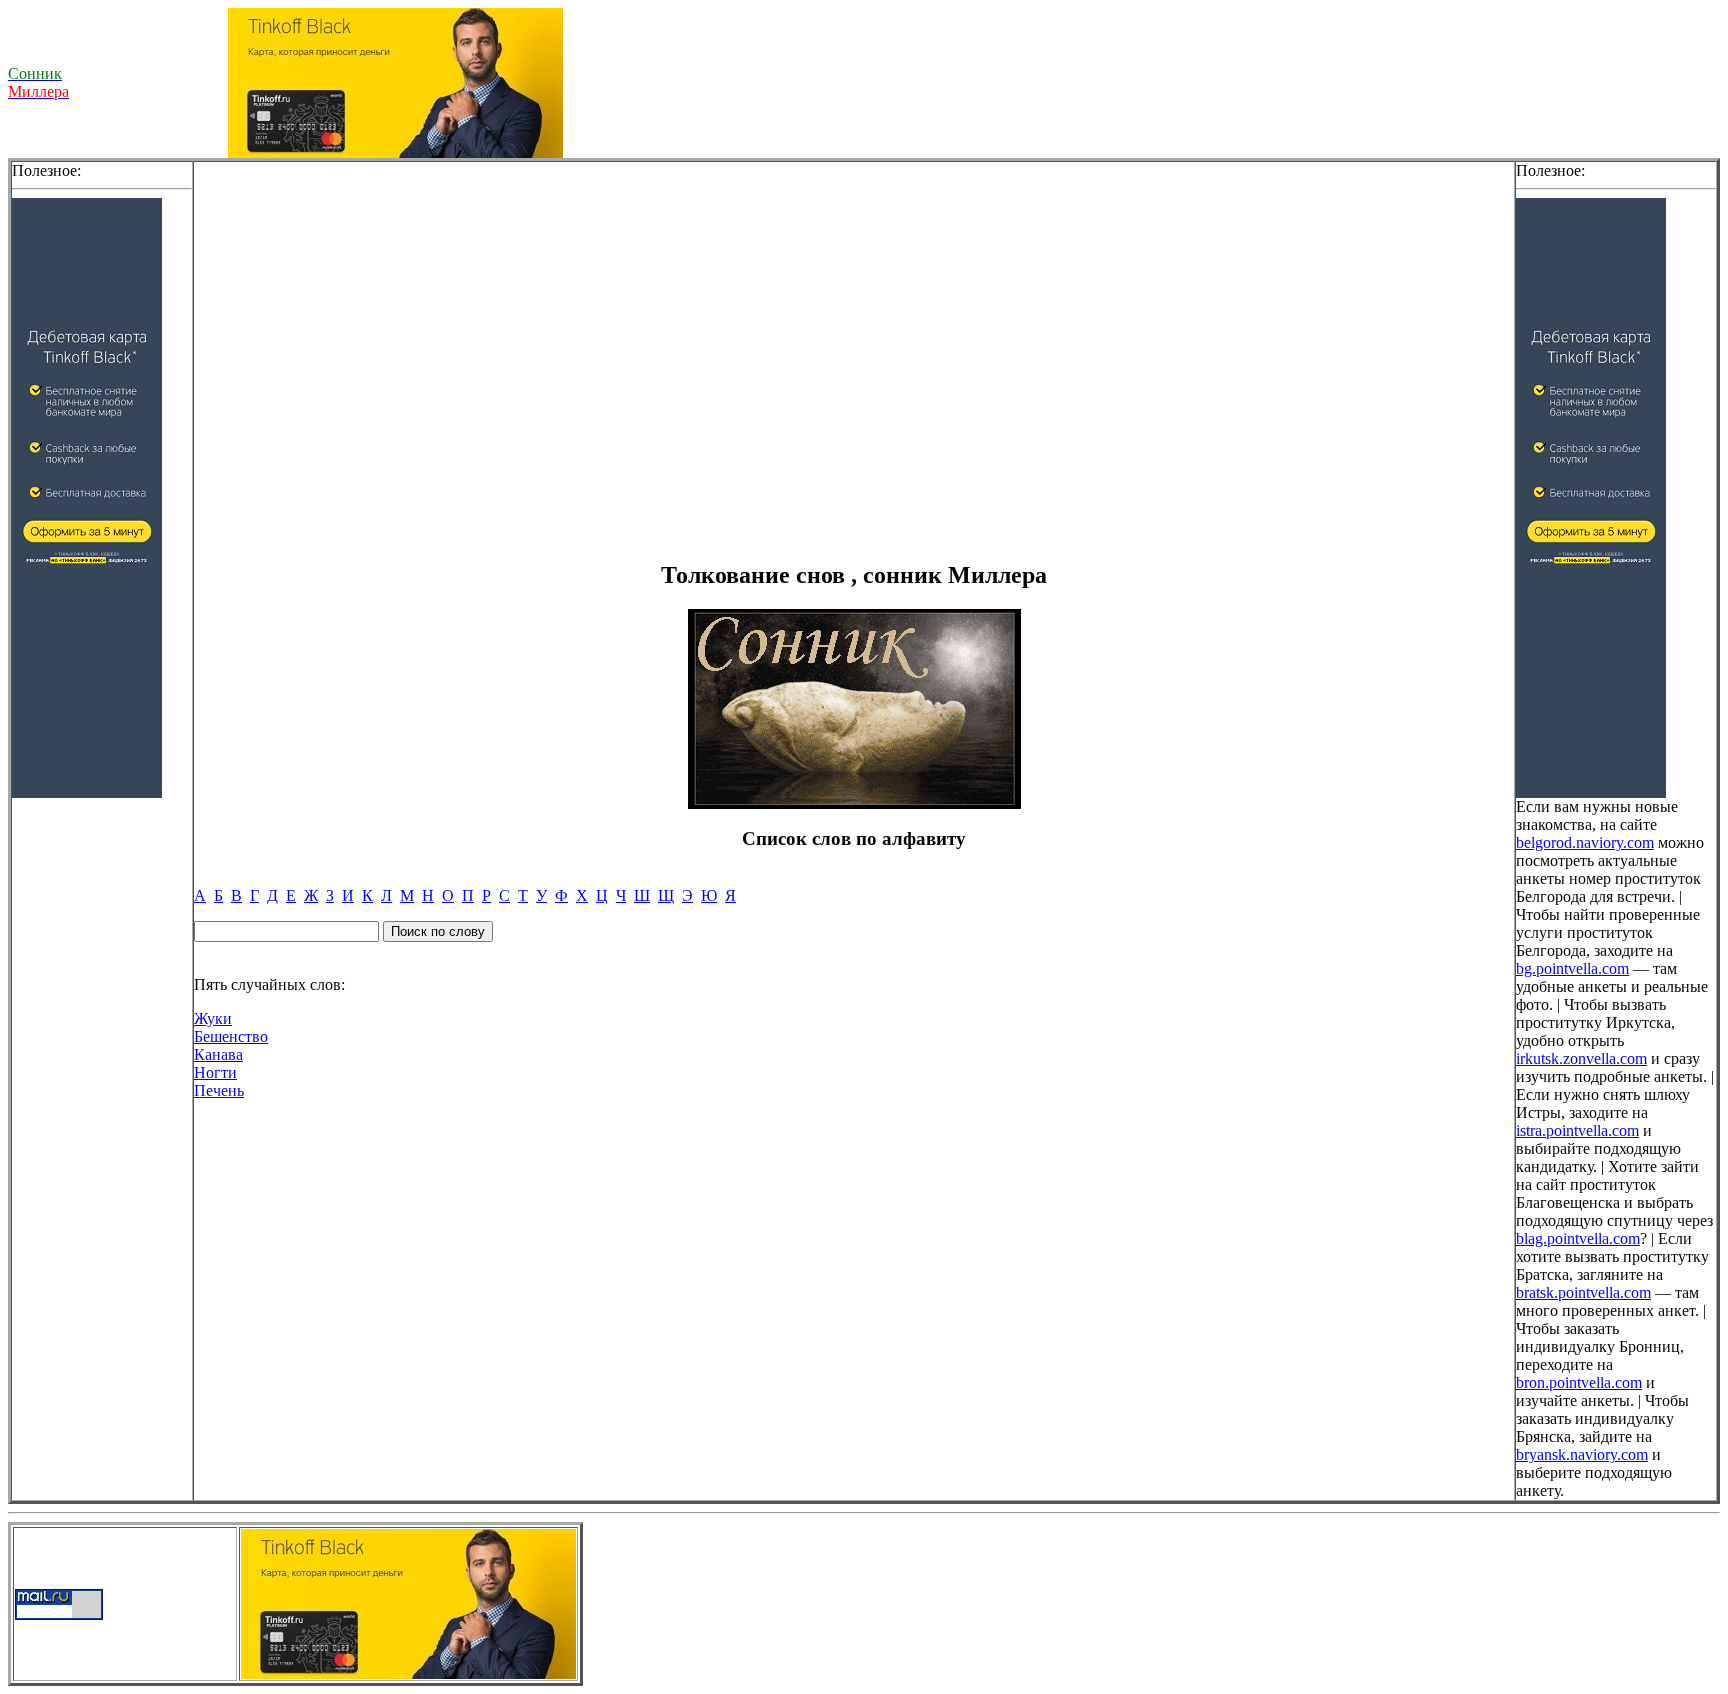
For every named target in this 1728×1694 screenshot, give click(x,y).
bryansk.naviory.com (1582, 1454)
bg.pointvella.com (1572, 968)
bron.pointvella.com (1579, 1382)
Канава (218, 1054)
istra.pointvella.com (1577, 1130)
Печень (219, 1090)
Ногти (215, 1072)
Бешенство (231, 1036)
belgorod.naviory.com (1585, 842)
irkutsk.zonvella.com (1581, 1058)
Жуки (213, 1018)
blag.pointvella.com (1578, 1238)
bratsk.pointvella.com (1583, 1292)
